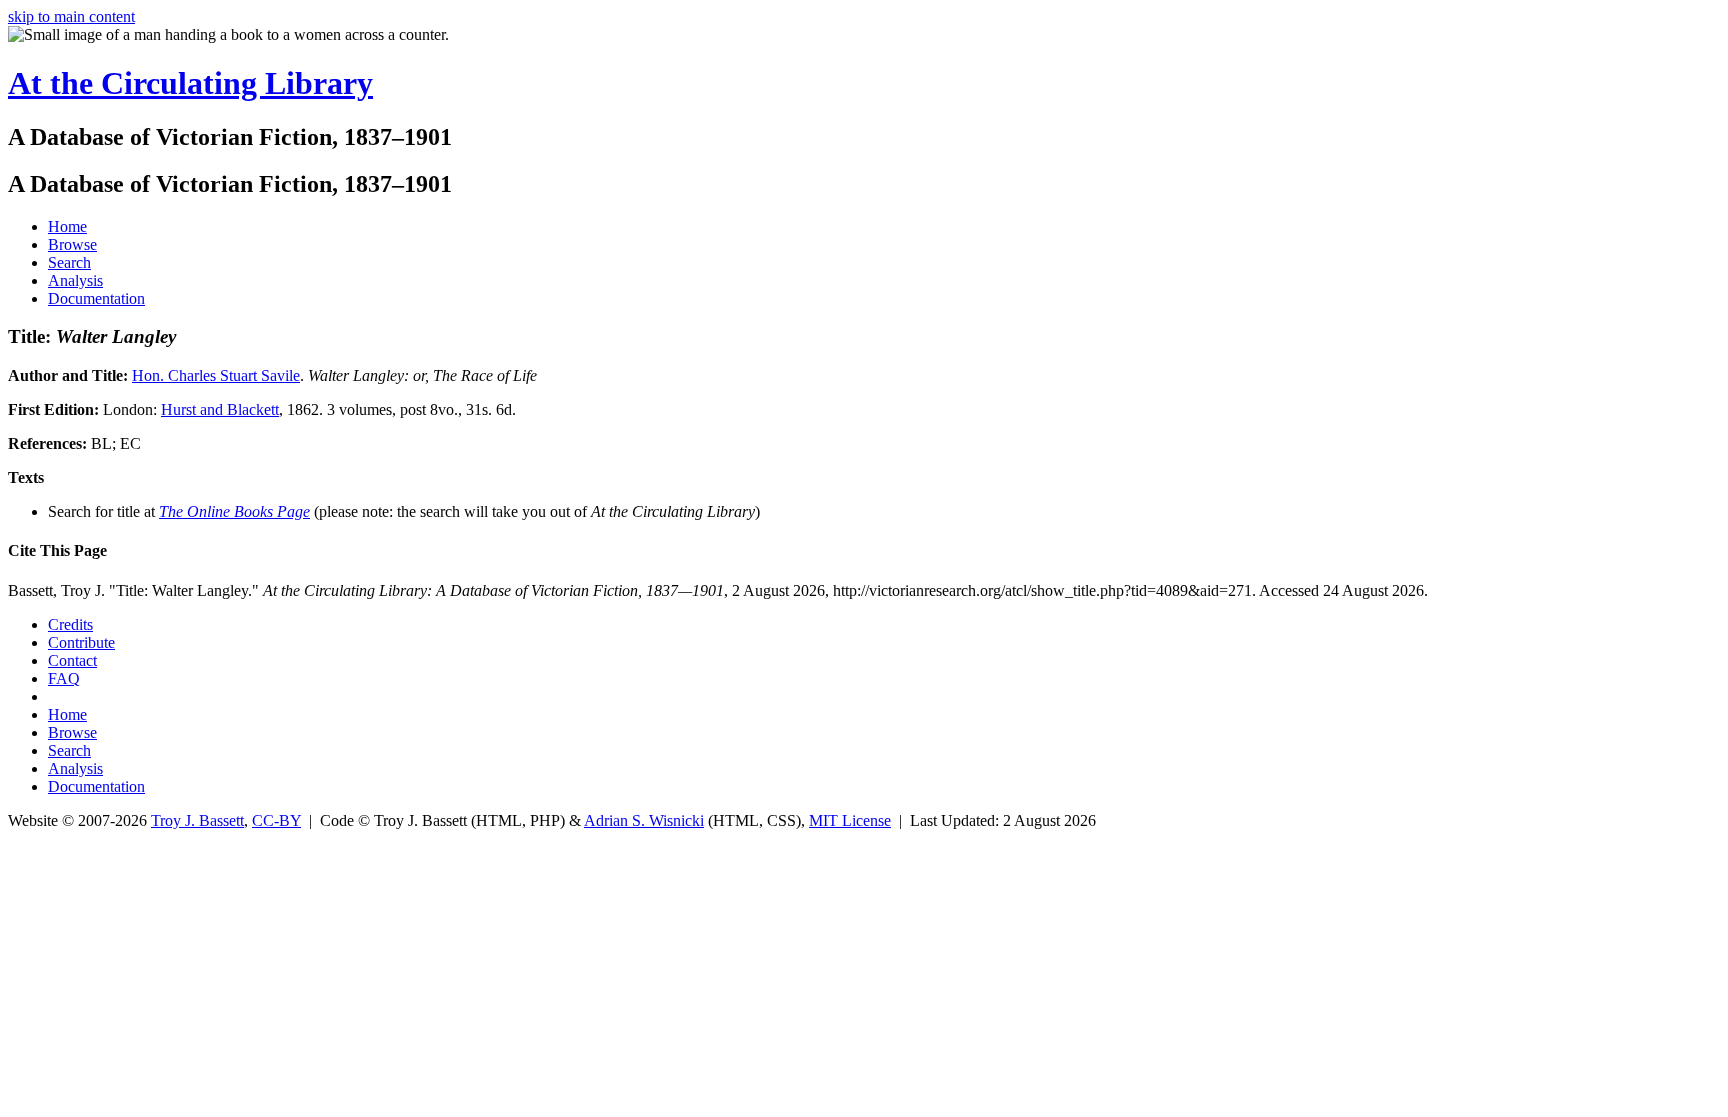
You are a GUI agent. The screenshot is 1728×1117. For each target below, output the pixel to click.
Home (67, 226)
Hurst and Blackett (220, 409)
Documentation (96, 298)
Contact (72, 660)
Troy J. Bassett (197, 820)
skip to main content (71, 16)
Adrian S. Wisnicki (644, 820)
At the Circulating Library (190, 83)
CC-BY (276, 820)
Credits (70, 624)
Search (69, 262)
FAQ (64, 678)
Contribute (81, 642)
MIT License (850, 820)
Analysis (75, 280)
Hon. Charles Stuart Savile (216, 375)
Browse (72, 244)
